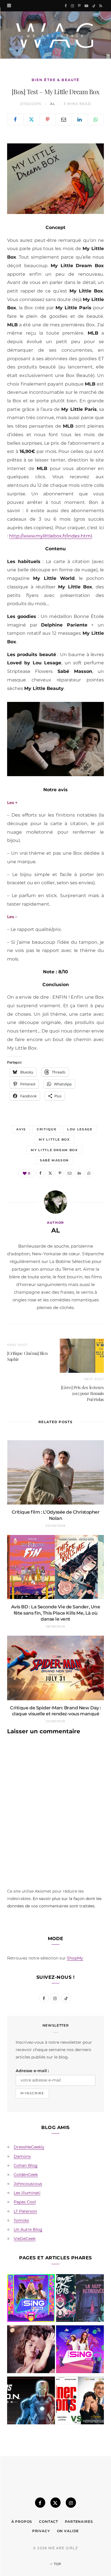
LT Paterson (25, 2211)
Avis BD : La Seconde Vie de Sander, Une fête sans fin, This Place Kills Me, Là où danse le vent (55, 1613)
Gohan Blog (26, 2165)
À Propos (22, 2522)
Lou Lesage (80, 1129)
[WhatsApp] (96, 119)
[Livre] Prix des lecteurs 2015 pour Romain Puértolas (82, 1393)
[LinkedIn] (80, 119)
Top (57, 2564)
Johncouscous (28, 2184)
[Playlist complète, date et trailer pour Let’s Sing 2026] (31, 2299)
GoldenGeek (26, 2175)
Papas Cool (25, 2202)
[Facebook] (15, 119)
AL (53, 104)
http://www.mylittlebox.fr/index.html (51, 536)
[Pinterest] (48, 119)
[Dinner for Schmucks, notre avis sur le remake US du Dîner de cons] (80, 2402)
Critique (47, 1129)
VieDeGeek (25, 2239)
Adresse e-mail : (32, 2071)
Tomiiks (21, 2220)
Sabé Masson (54, 1160)
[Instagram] (71, 2503)
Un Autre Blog (28, 2229)
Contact (49, 2522)
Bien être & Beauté (56, 80)
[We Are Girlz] (55, 35)
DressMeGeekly (29, 2147)
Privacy (41, 2531)
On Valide (68, 2531)
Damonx (22, 2156)
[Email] (64, 119)
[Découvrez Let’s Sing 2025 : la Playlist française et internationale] (80, 2350)
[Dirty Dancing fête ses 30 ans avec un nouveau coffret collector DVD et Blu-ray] (31, 2350)
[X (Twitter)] (55, 2503)
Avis (21, 1129)
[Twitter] (32, 119)
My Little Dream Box (54, 1150)
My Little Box (54, 1139)
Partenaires (79, 2522)
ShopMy (75, 1958)
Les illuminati (27, 2193)
